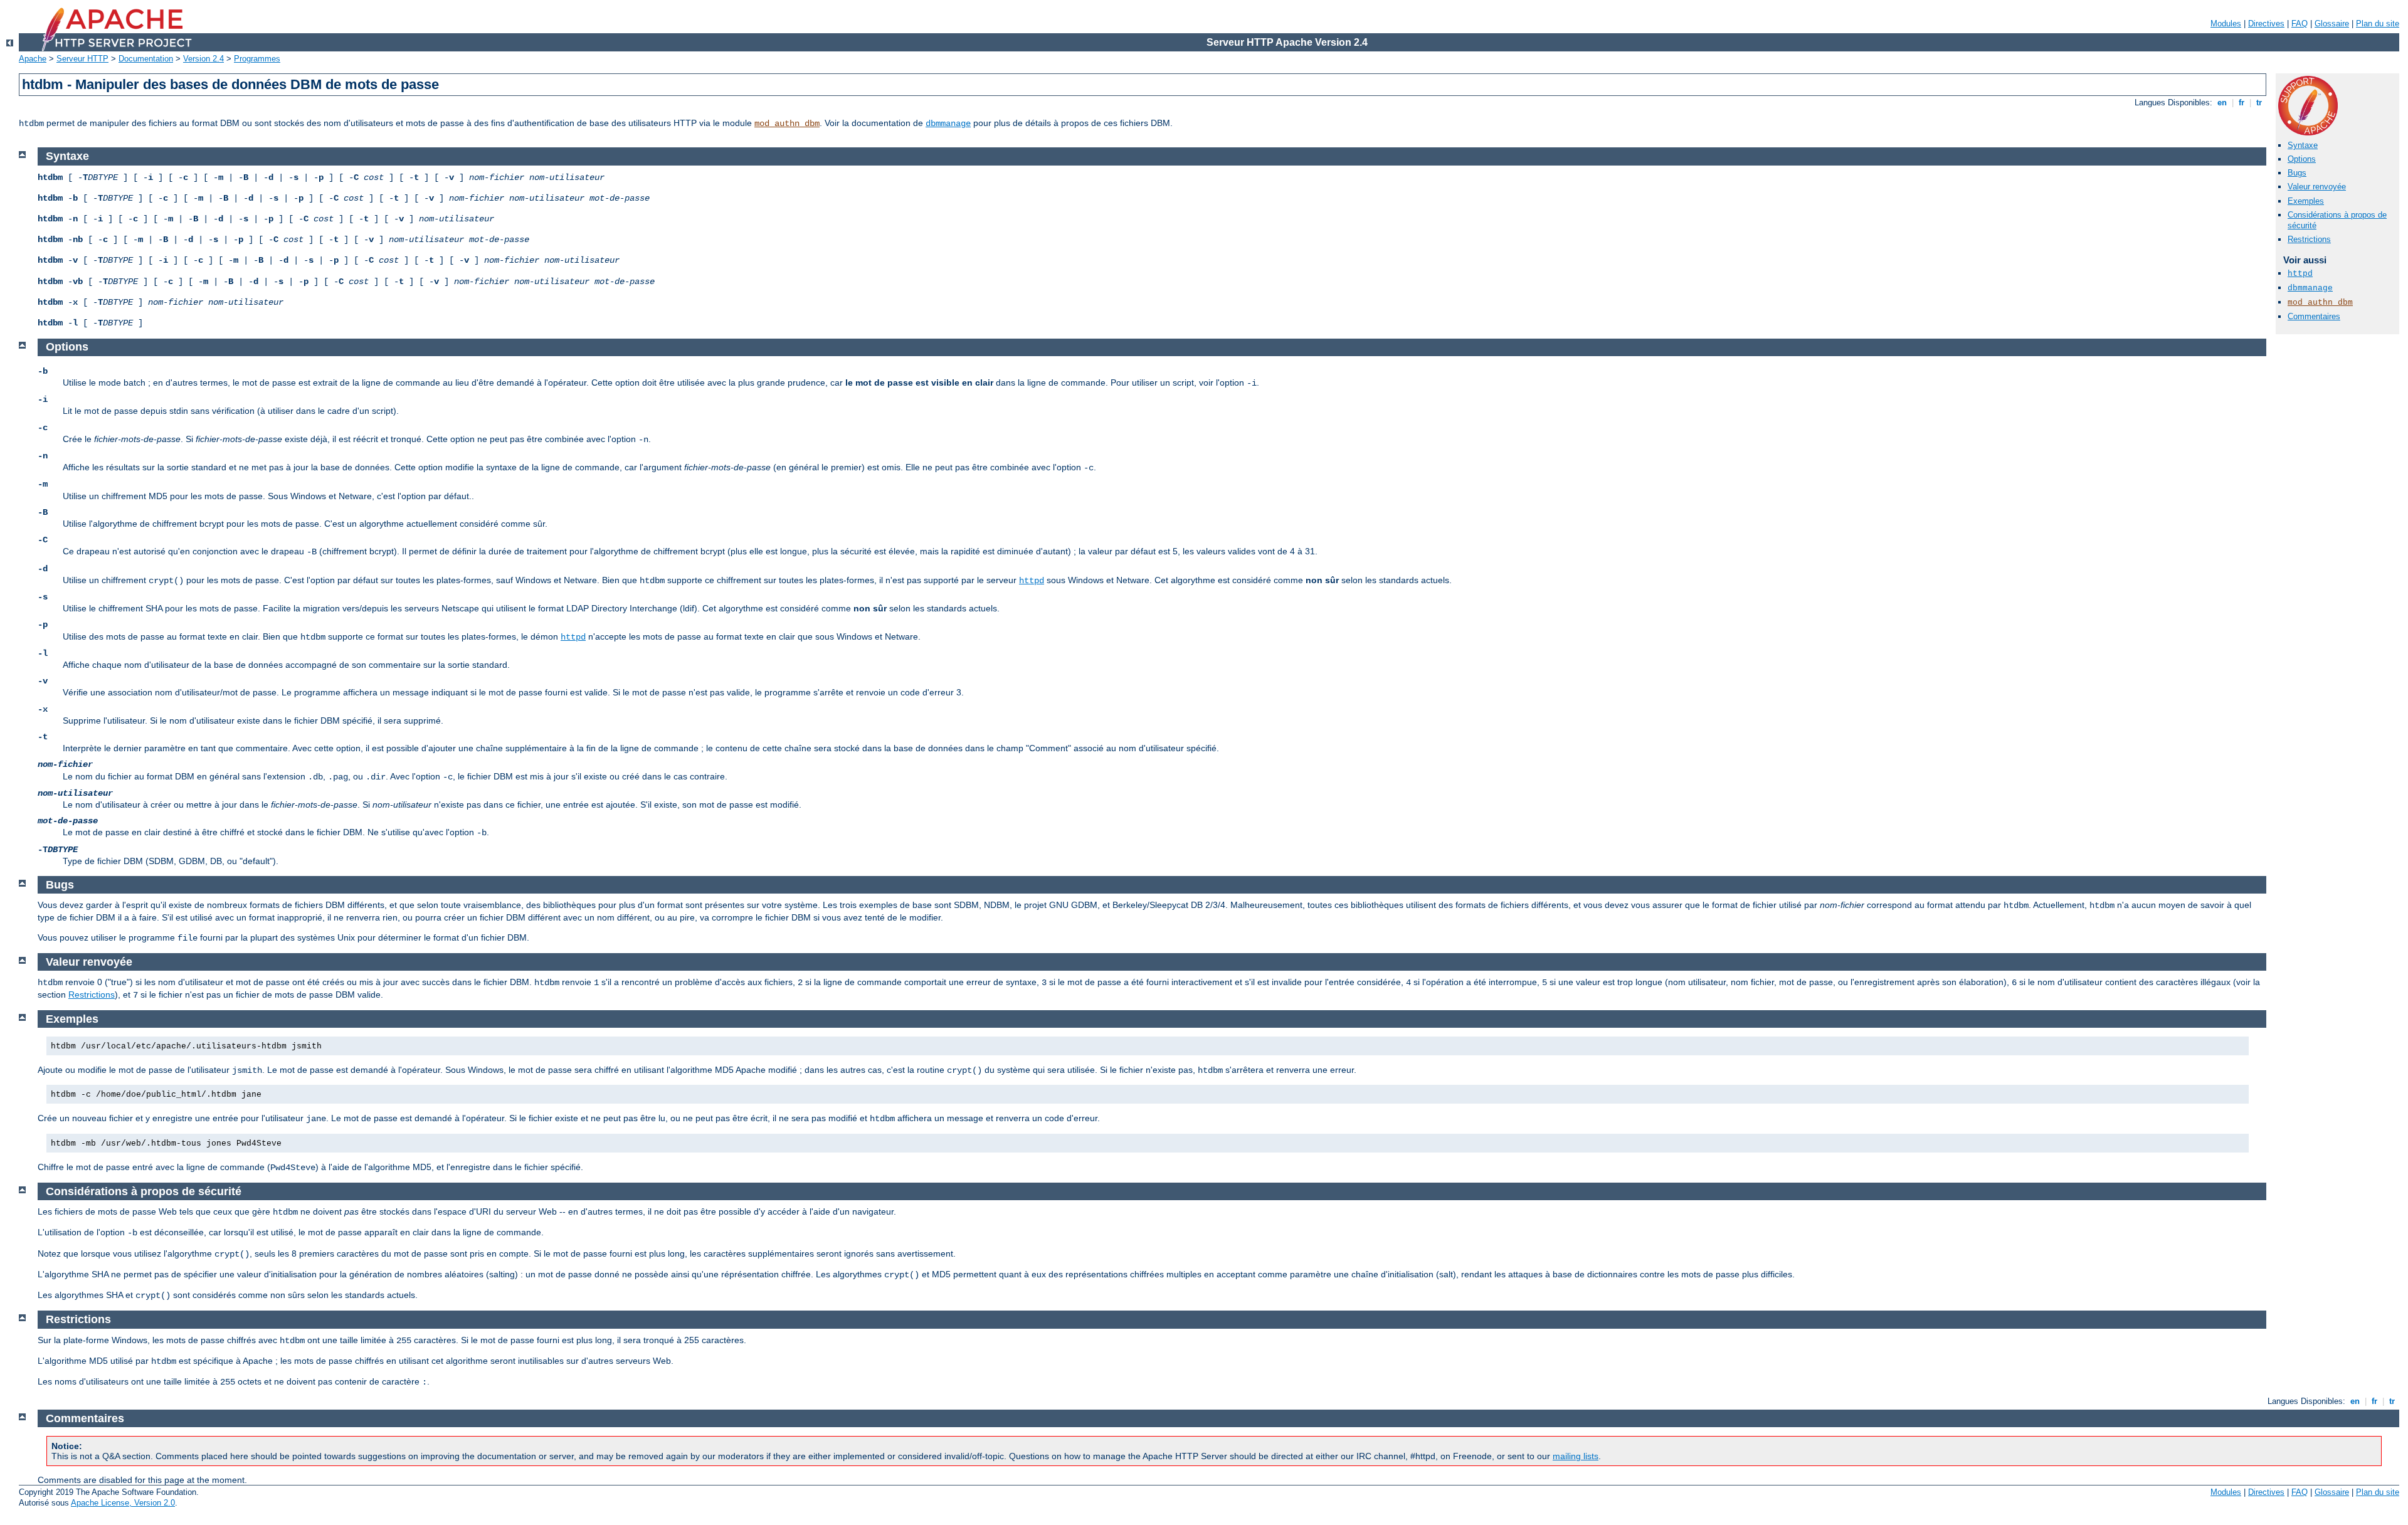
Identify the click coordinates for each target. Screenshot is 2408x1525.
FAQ (2300, 24)
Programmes (257, 59)
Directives (2266, 24)
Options (2302, 159)
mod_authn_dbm (787, 124)
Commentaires (2314, 316)
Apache (33, 59)
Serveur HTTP (82, 59)
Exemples (2306, 201)
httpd (2300, 274)
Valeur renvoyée (2317, 187)
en (2222, 103)
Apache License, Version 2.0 (123, 1503)
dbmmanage (948, 124)
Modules (2226, 24)
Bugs (2297, 173)
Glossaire (2332, 24)
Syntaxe (2303, 145)
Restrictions (2309, 239)
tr (2259, 103)
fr (2242, 103)
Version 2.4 (203, 59)
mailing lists (1576, 1456)
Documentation (146, 59)
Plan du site (2378, 24)
